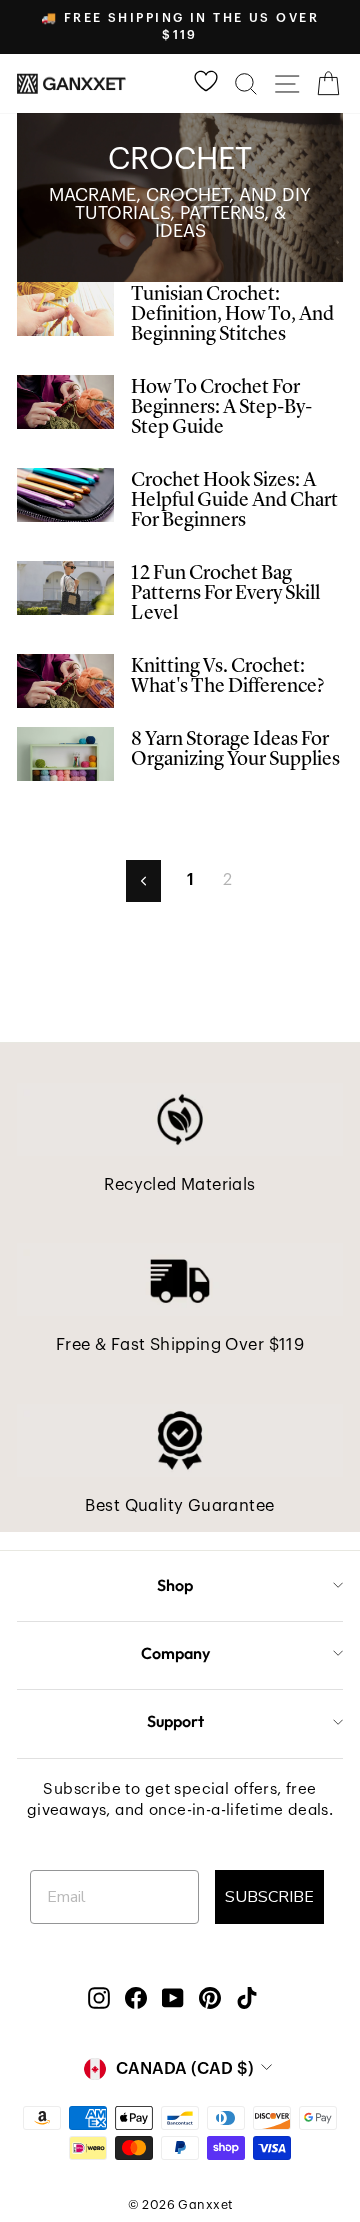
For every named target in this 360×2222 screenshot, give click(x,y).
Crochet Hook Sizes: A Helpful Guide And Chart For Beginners (234, 501)
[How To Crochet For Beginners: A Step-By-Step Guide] (65, 402)
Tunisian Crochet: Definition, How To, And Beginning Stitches (232, 315)
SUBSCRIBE (269, 1897)
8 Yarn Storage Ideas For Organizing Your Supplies (235, 750)
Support (175, 1721)
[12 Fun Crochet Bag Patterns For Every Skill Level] (65, 588)
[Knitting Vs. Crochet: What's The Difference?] (65, 681)
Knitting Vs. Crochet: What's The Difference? (227, 677)
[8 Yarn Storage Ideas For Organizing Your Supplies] (65, 754)
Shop (175, 1585)
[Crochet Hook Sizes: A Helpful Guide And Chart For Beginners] (65, 495)
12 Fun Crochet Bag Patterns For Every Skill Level (225, 594)
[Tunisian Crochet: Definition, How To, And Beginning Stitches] (65, 309)
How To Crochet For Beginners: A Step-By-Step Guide (221, 408)
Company (175, 1653)
